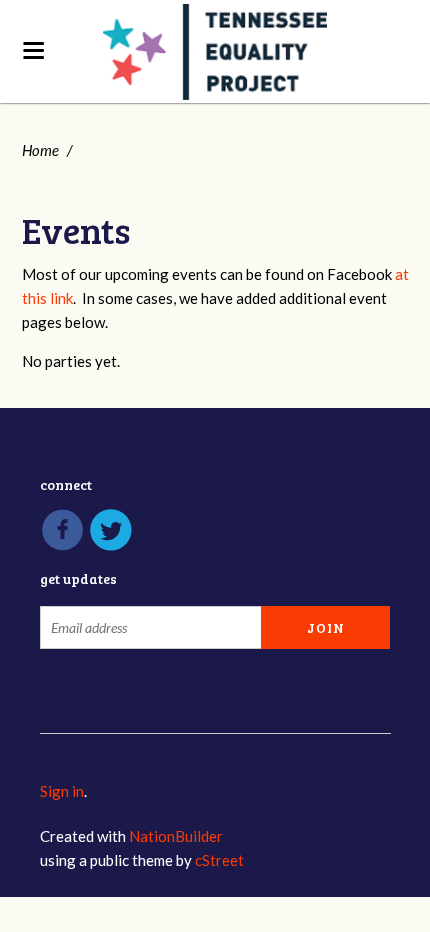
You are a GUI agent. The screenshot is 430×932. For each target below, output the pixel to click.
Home (40, 150)
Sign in (62, 791)
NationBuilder (176, 836)
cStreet (219, 860)
